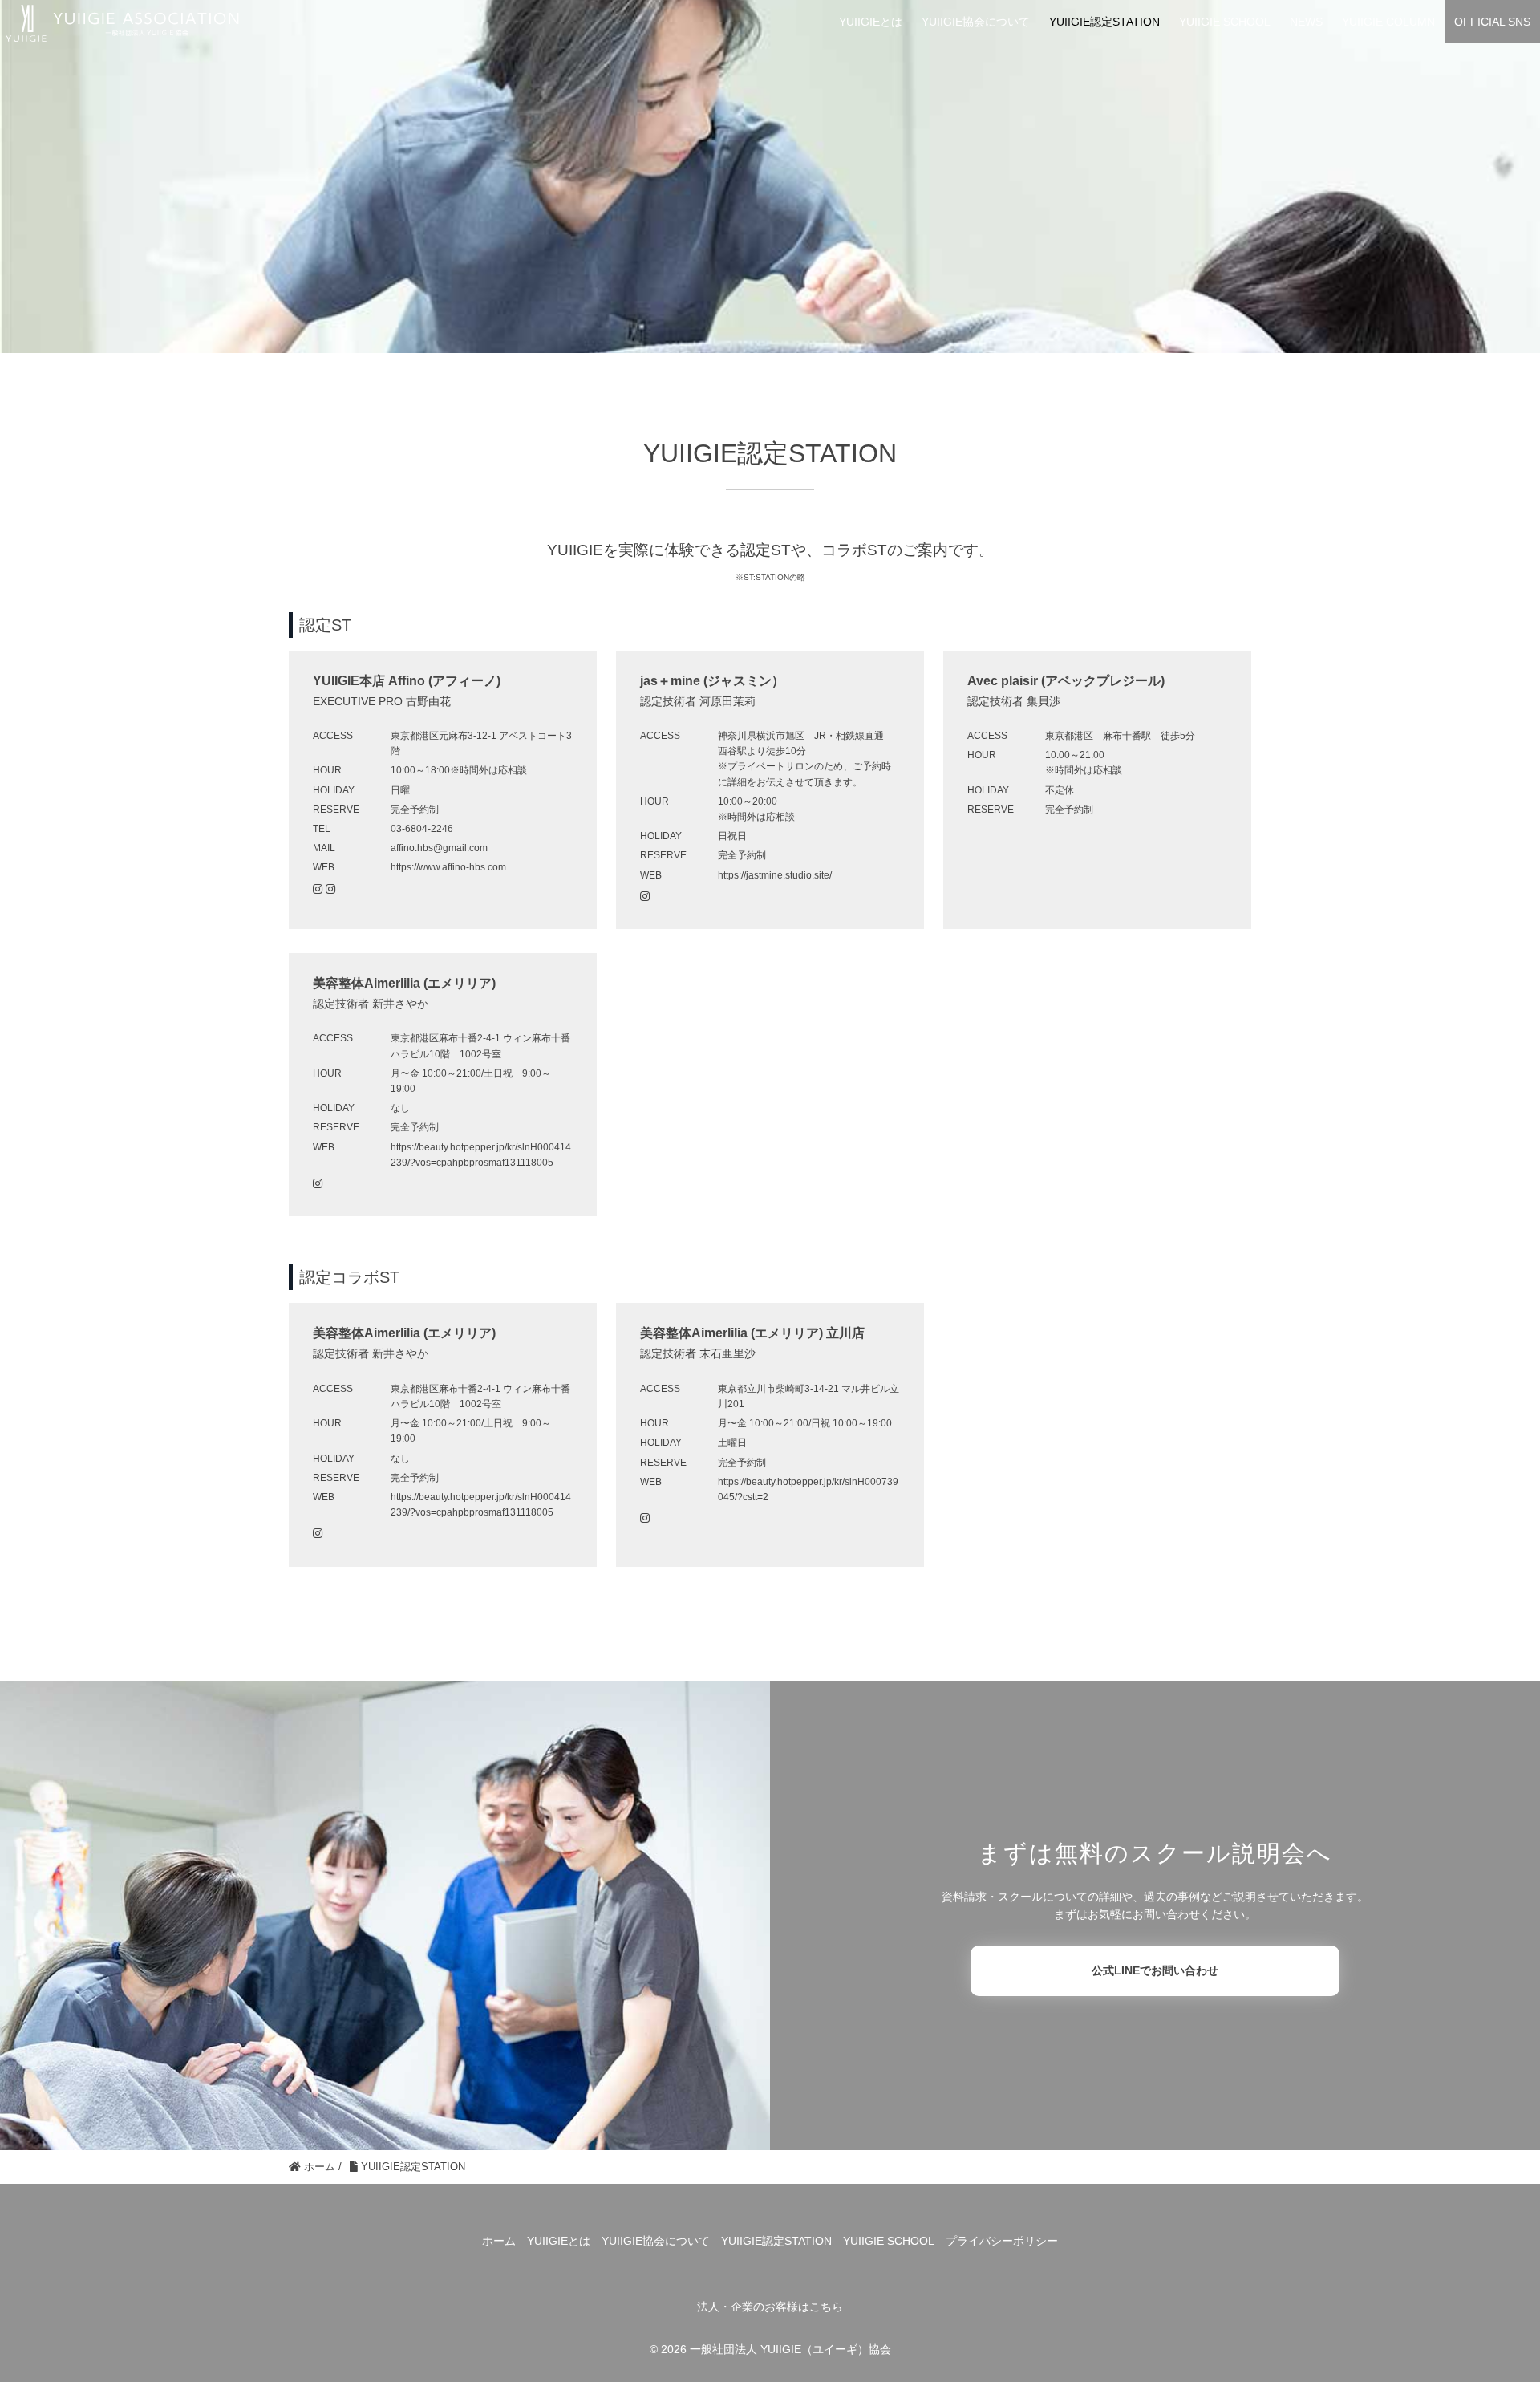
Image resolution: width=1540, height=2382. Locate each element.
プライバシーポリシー (1002, 2241)
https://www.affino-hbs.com (448, 867)
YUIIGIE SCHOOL (1225, 22)
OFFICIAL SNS (1492, 22)
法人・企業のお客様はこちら (770, 2307)
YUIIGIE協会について (976, 22)
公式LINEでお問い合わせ (1155, 1970)
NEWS (1306, 22)
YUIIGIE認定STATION (1104, 22)
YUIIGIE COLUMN (1388, 22)
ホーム (499, 2241)
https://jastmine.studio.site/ (775, 875)
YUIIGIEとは (871, 22)
